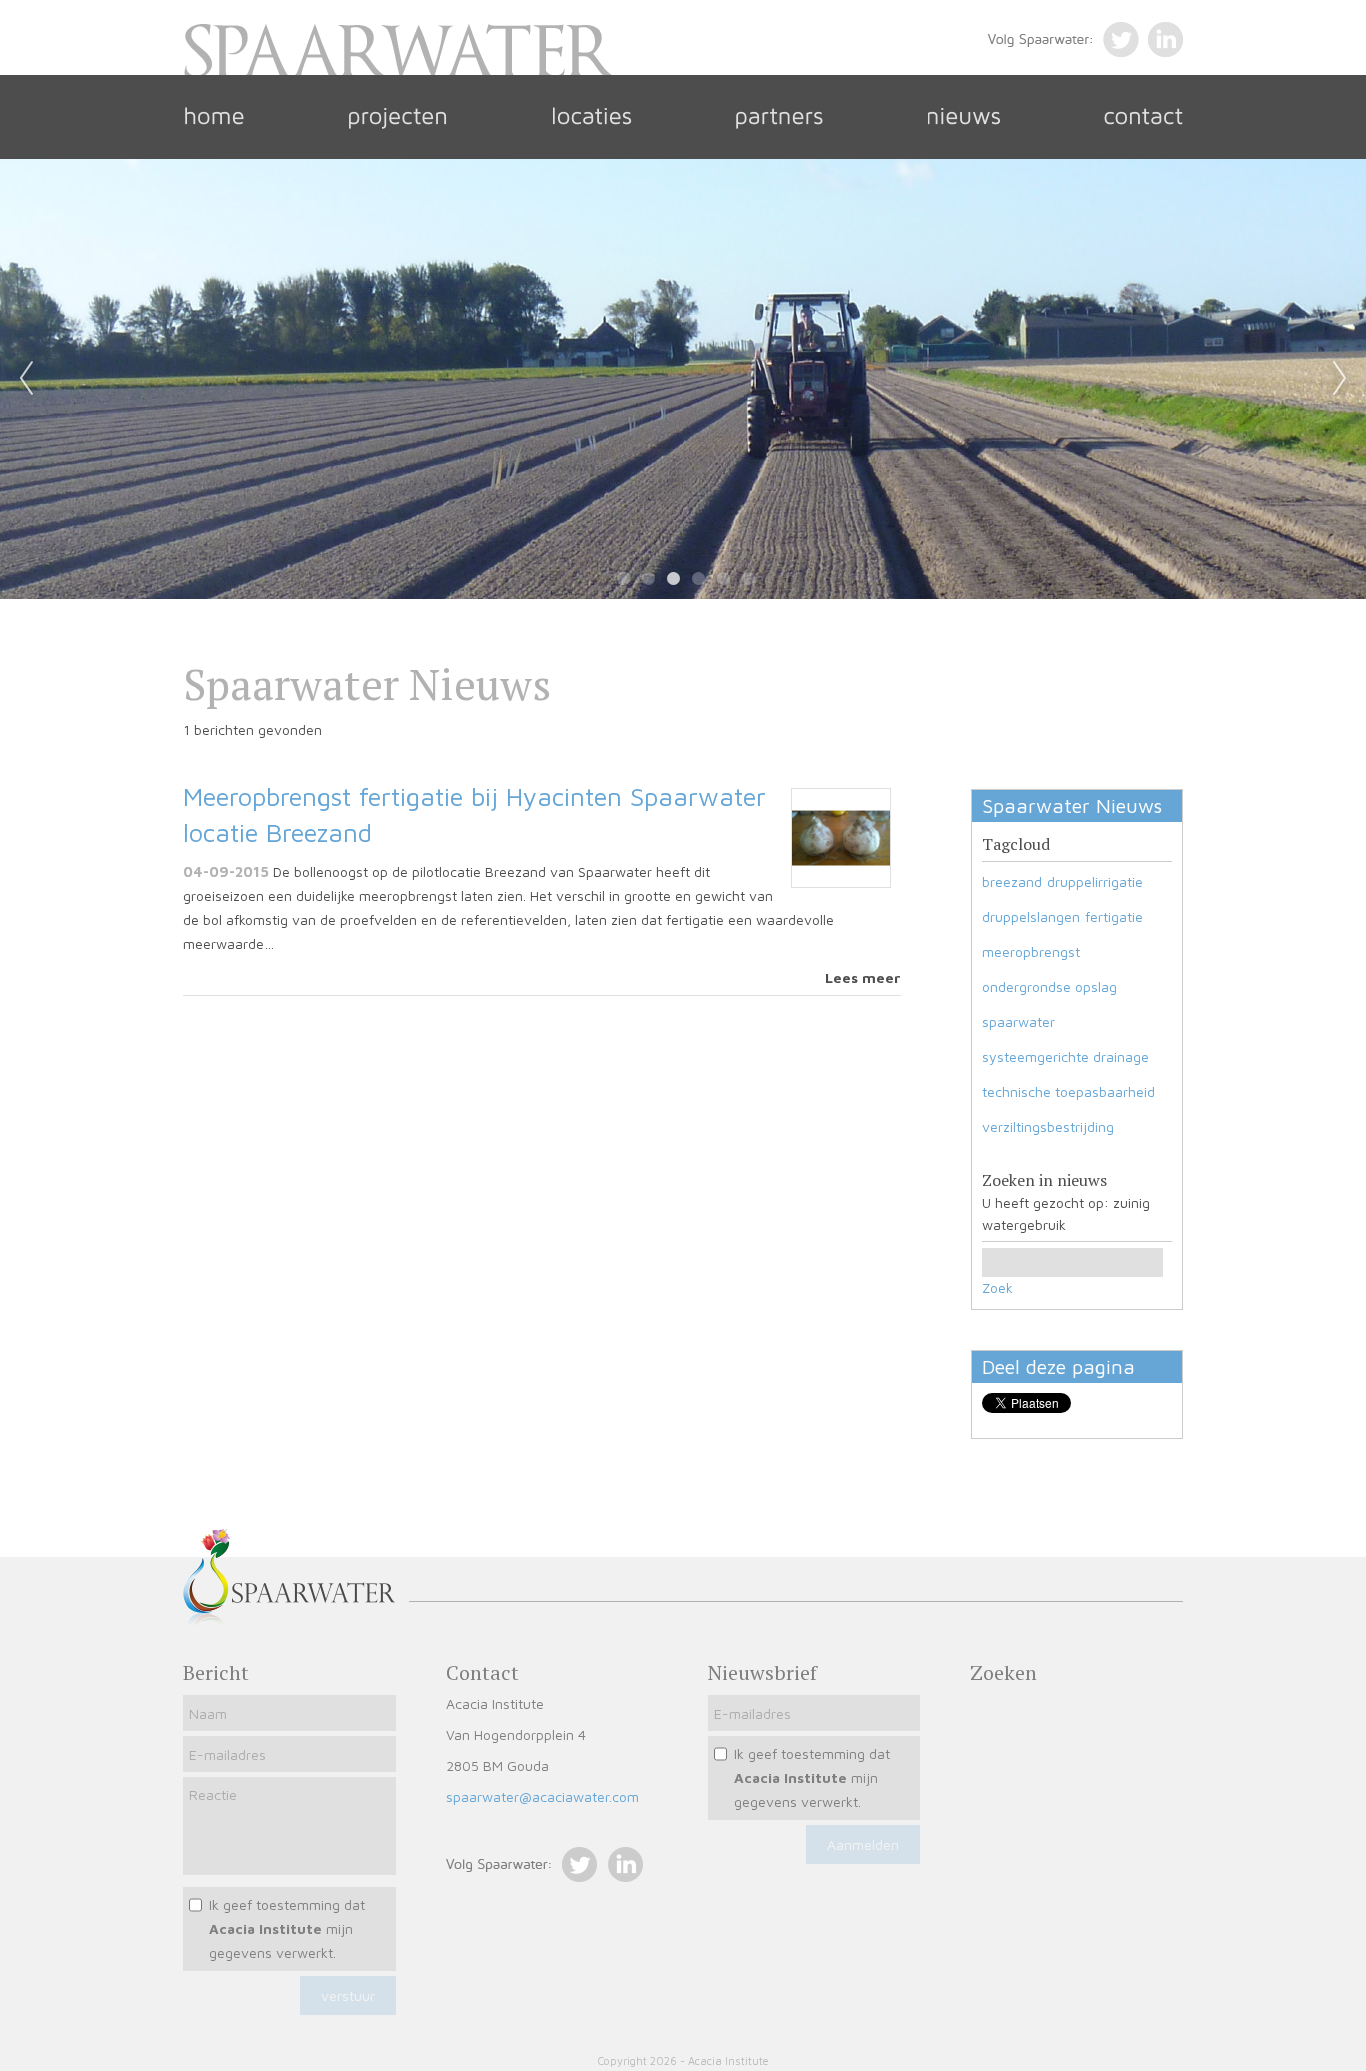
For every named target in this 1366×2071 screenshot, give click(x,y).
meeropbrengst (1031, 951)
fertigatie (1114, 916)
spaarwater (1018, 1021)
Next (1340, 379)
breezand (1012, 881)
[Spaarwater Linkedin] (620, 1876)
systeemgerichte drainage (1065, 1056)
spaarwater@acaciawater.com (542, 1796)
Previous (26, 379)
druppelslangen (1031, 916)
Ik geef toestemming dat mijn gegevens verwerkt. (287, 1928)
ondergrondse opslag (1049, 986)
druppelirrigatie (1095, 881)
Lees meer (863, 977)
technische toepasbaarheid (1068, 1091)
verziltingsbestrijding (1048, 1126)
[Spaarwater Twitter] (521, 1876)
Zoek (997, 1287)
